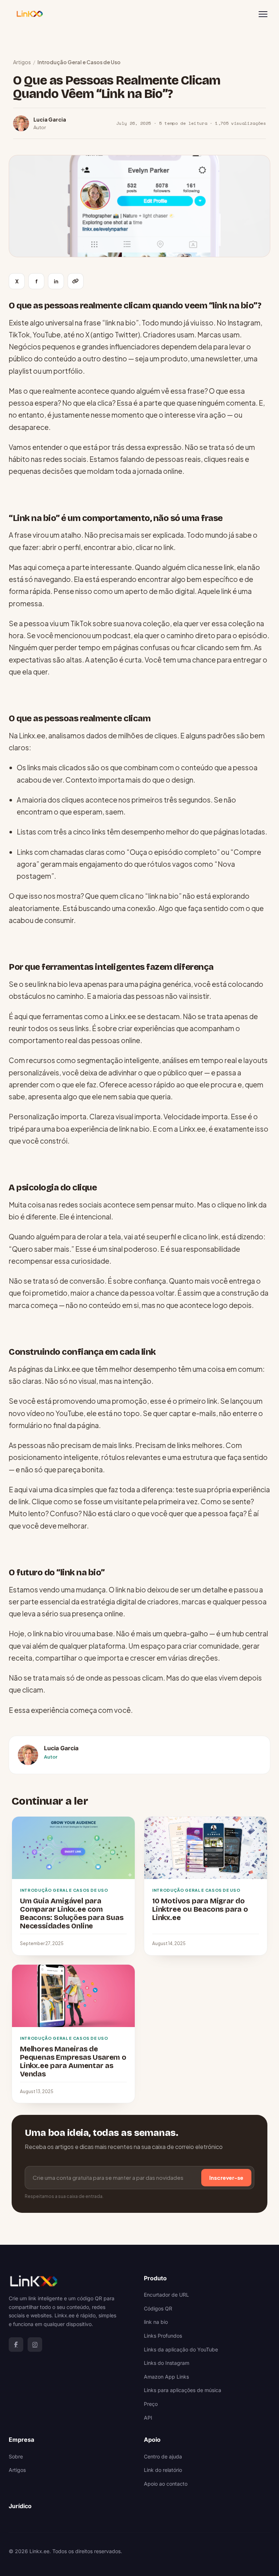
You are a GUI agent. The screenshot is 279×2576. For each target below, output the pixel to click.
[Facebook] (16, 2345)
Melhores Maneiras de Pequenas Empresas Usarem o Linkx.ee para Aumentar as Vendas (73, 2061)
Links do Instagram (167, 2363)
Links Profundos (163, 2336)
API (148, 2418)
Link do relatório (163, 2470)
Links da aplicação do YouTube (181, 2349)
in (56, 281)
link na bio (156, 2322)
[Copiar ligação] (76, 281)
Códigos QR (158, 2308)
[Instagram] (35, 2345)
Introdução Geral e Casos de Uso (79, 62)
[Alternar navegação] (263, 14)
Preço (151, 2404)
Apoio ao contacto (166, 2484)
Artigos (22, 62)
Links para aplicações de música (183, 2390)
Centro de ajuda (163, 2456)
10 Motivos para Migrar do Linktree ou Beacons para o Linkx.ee (200, 1909)
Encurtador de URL (166, 2295)
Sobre (16, 2456)
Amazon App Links (166, 2377)
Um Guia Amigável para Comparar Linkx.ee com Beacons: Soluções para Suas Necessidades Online (72, 1913)
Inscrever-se (226, 2177)
